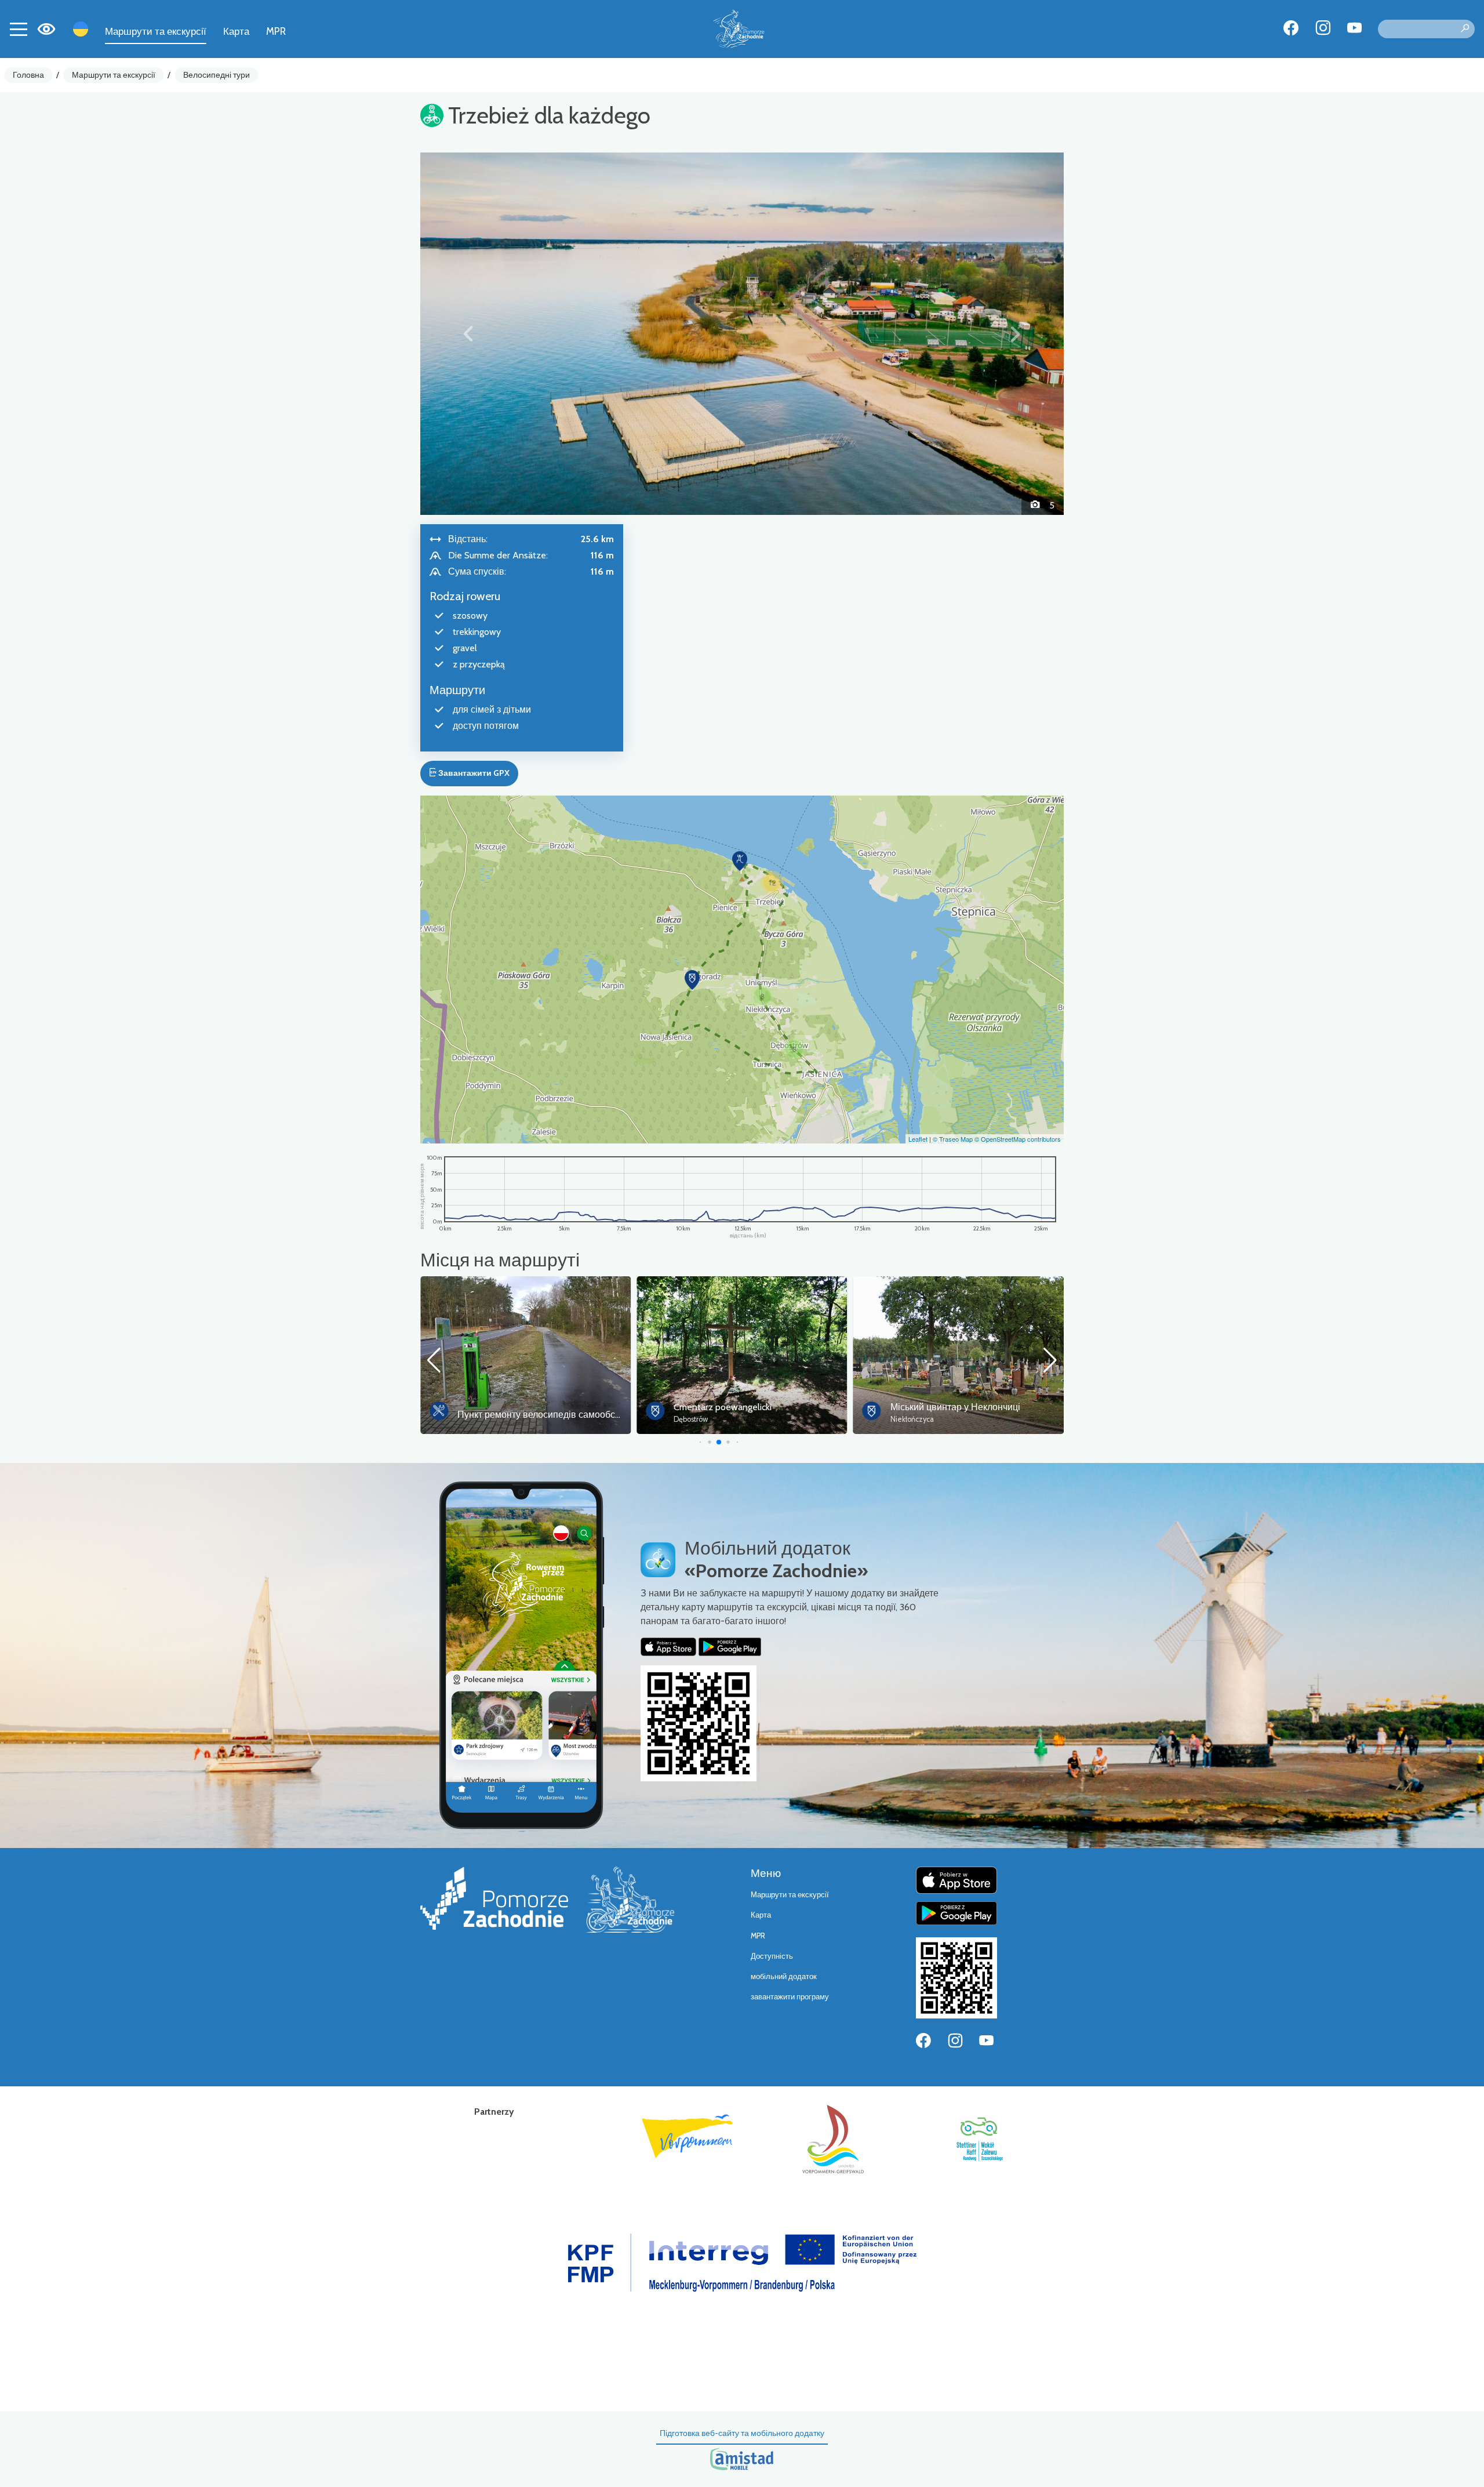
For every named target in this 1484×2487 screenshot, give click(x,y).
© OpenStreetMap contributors (1018, 1139)
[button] (469, 333)
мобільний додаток (784, 1976)
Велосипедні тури (217, 75)
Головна (28, 75)
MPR (276, 31)
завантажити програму (790, 1997)
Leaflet (918, 1139)
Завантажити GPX (473, 773)
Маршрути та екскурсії (156, 31)
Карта (236, 31)
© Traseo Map (953, 1139)
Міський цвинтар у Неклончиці (739, 1407)
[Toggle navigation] (19, 29)
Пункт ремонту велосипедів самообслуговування (996, 1415)
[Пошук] (1465, 29)
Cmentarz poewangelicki (506, 1407)
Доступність (772, 1956)
